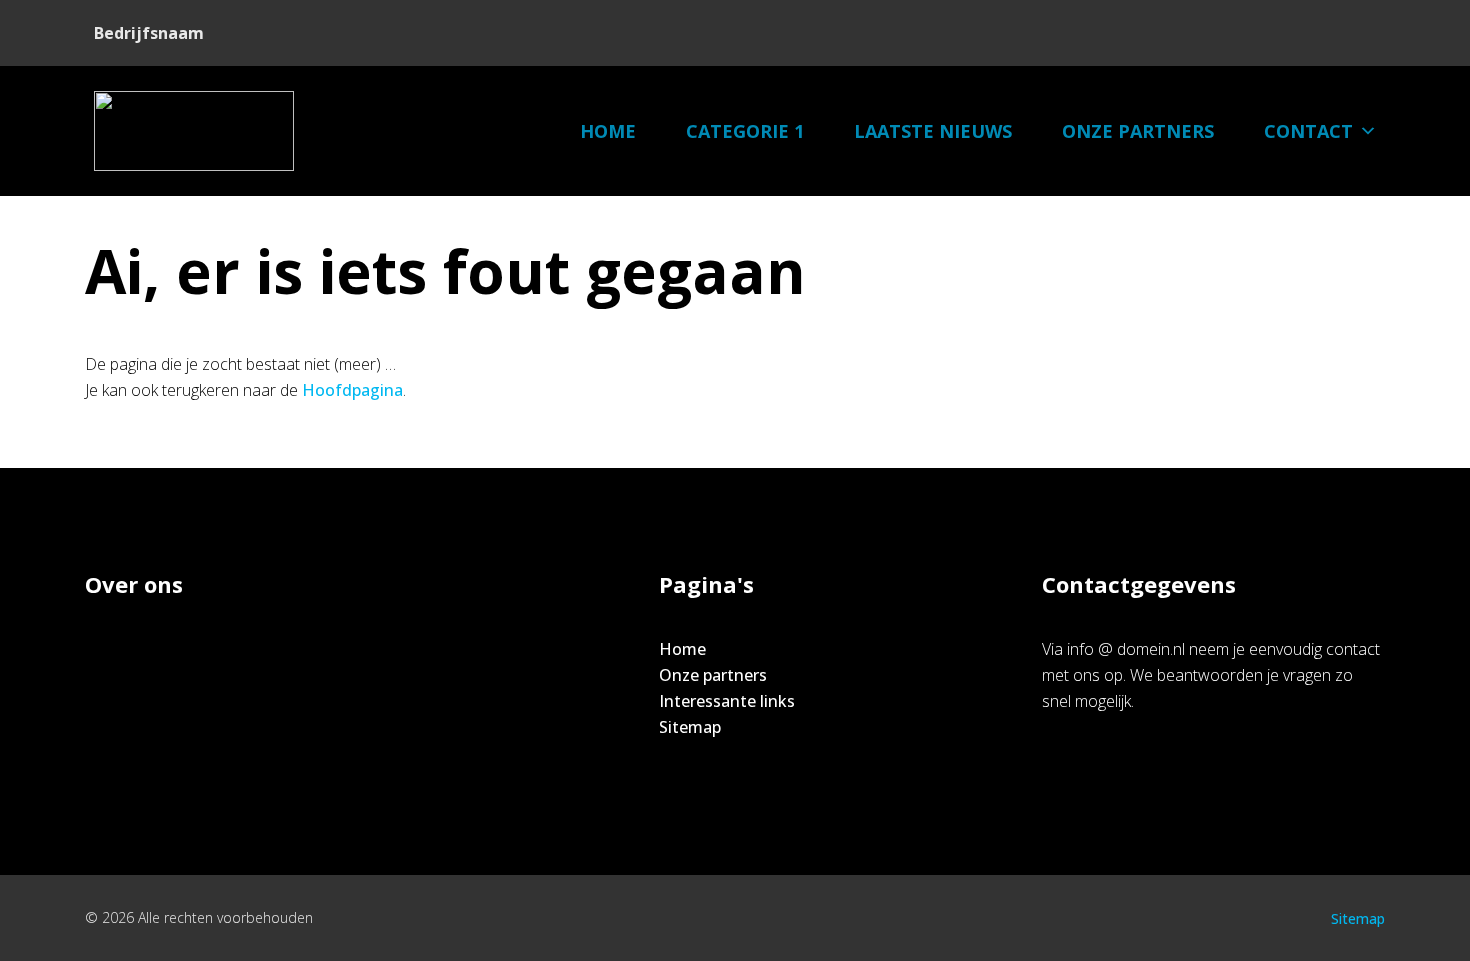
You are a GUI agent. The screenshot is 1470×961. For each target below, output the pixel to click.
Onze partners (1138, 131)
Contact (1308, 131)
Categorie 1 (745, 131)
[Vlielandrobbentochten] (194, 131)
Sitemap (690, 727)
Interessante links (727, 701)
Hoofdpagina (352, 390)
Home (608, 131)
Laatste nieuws (933, 131)
